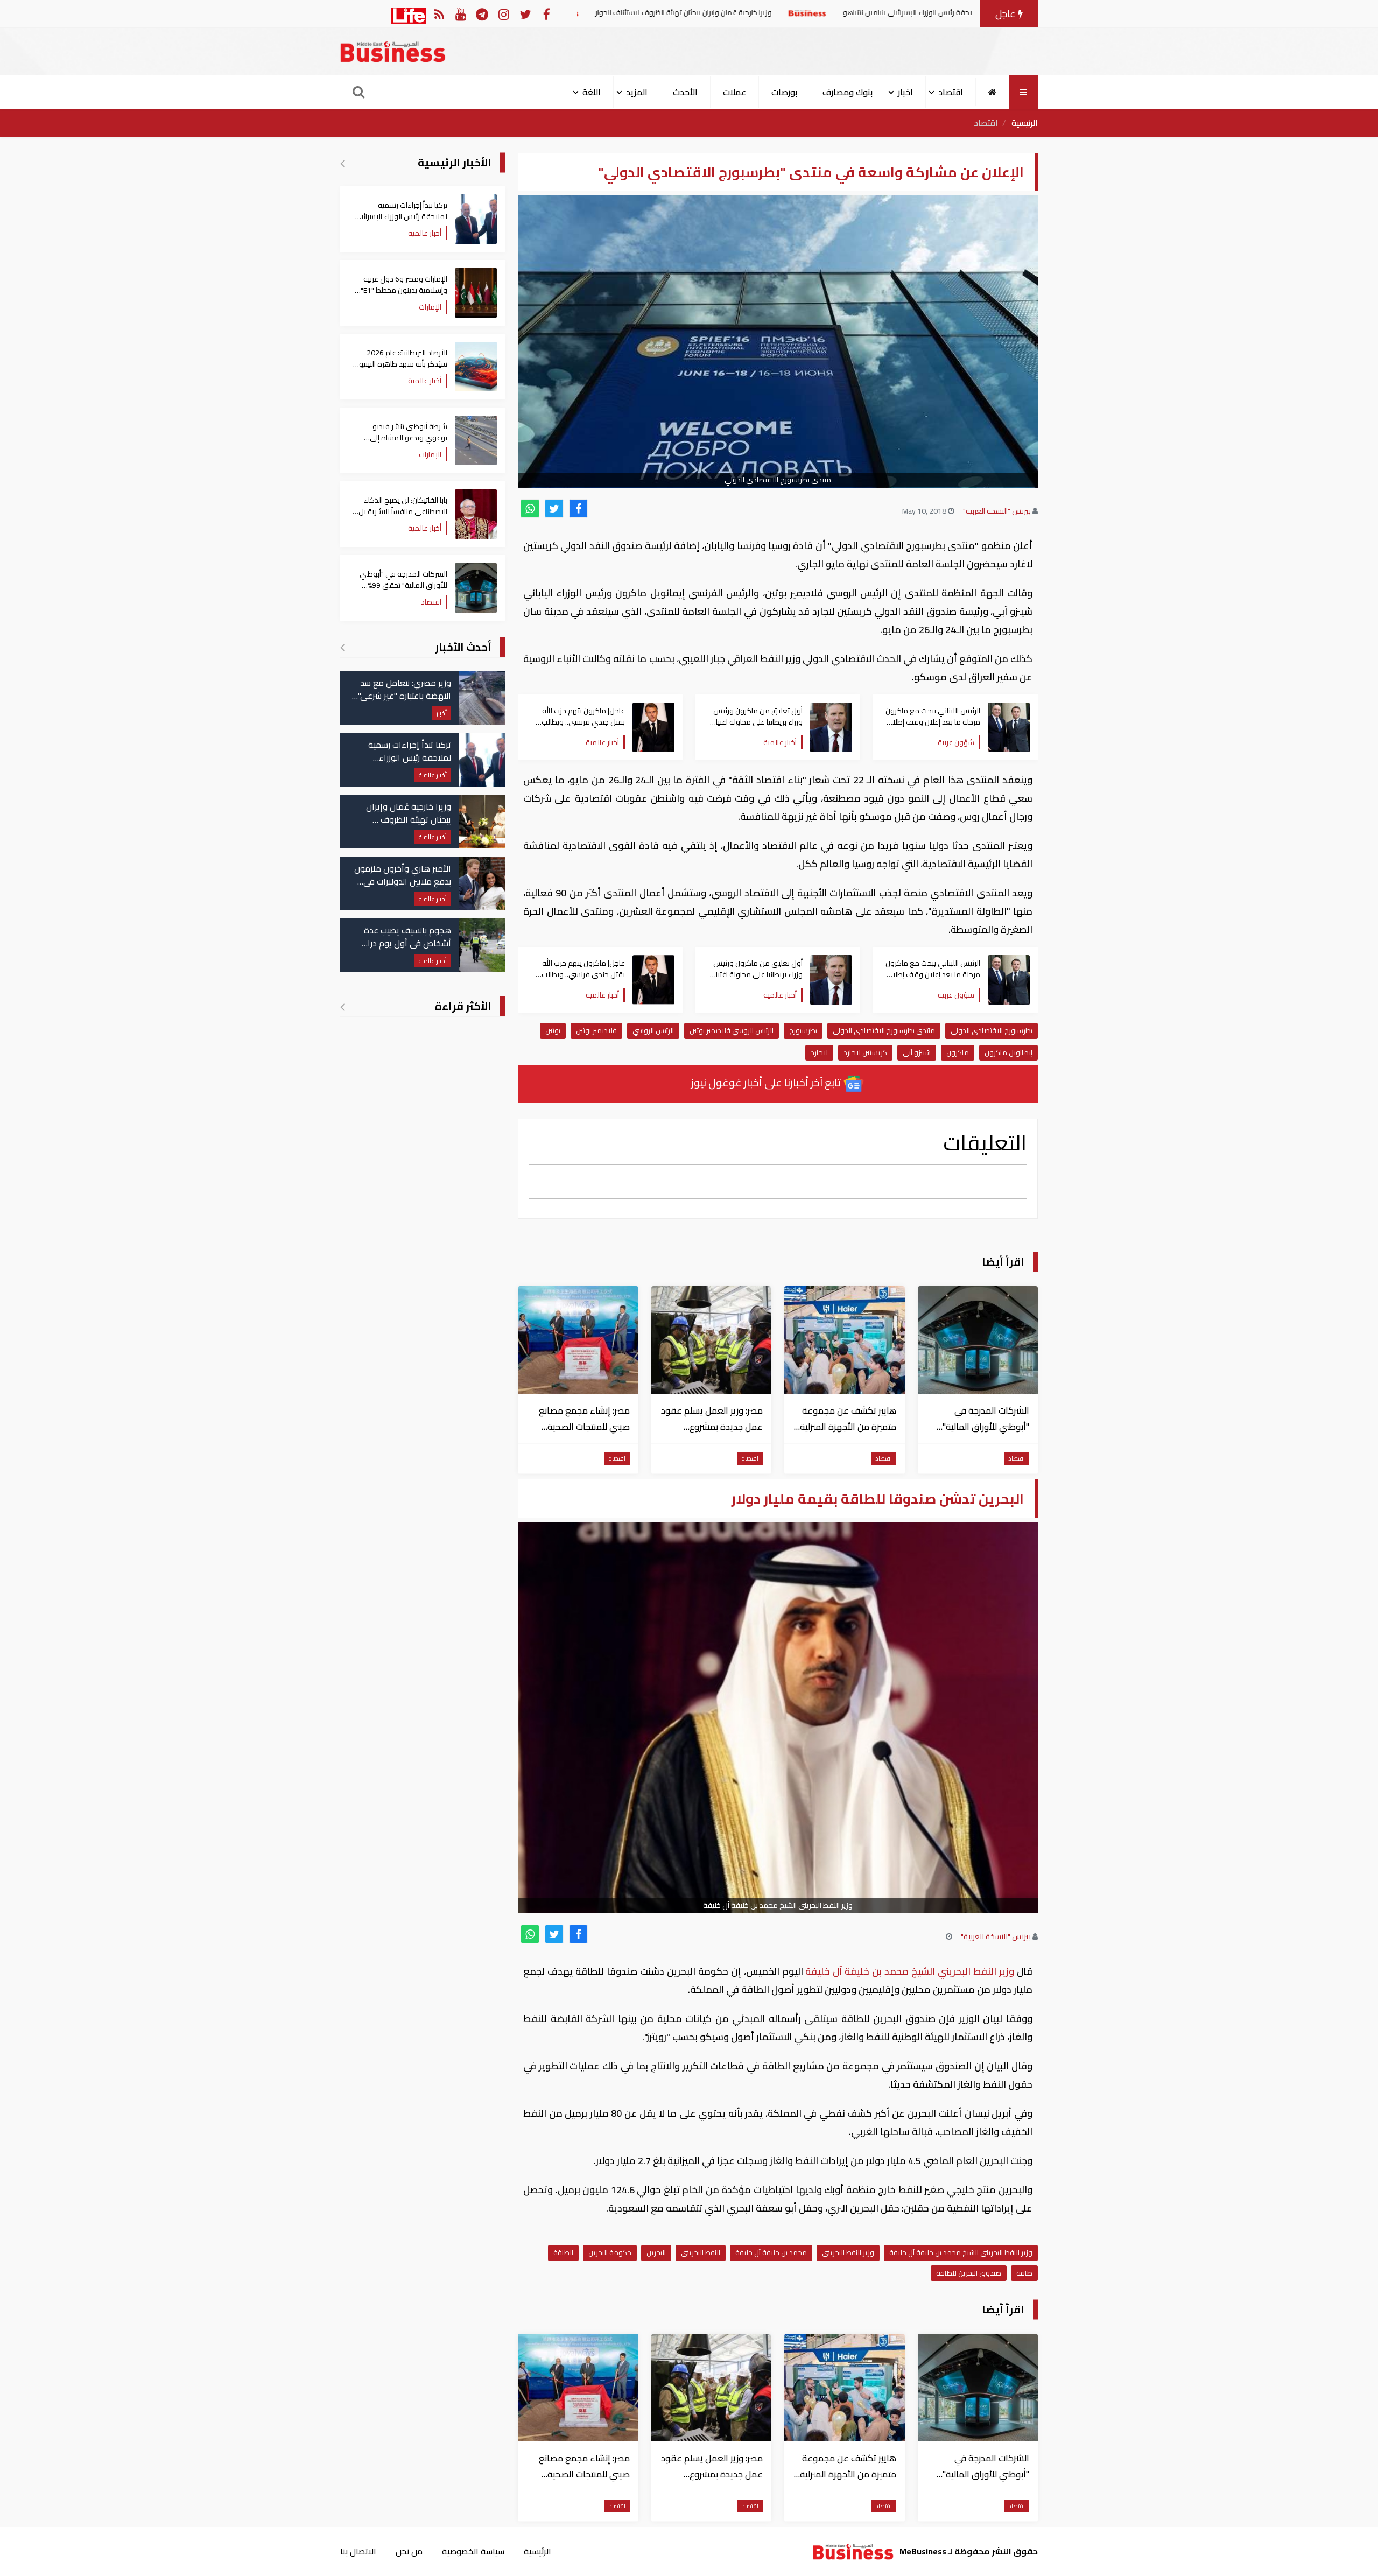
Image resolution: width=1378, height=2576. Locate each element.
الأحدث (685, 92)
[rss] (439, 14)
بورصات (784, 92)
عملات (734, 92)
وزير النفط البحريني (848, 2252)
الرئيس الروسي (653, 1030)
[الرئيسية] (992, 92)
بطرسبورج (803, 1030)
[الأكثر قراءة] (343, 1007)
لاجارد (819, 1052)
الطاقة (563, 2252)
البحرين (656, 2252)
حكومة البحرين (610, 2252)
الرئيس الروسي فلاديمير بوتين (732, 1030)
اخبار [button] (905, 92)
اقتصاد (986, 123)
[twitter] (554, 508)
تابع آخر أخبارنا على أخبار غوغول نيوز (767, 1082)
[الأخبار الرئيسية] (343, 163)
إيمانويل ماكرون (1008, 1052)
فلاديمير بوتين (596, 1030)
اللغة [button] (592, 92)
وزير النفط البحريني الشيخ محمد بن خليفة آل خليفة (910, 1971)
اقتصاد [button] (951, 92)
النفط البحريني (701, 2252)
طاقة (1024, 2273)
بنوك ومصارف (848, 92)
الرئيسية (1025, 123)
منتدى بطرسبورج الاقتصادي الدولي (884, 1030)
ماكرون (958, 1052)
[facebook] (578, 508)
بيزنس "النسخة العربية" (997, 511)
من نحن (409, 2551)
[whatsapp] (530, 508)
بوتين (553, 1030)
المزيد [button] (637, 92)
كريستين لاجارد (865, 1052)
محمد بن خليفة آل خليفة (771, 2252)
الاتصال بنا (358, 2551)
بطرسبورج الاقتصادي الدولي (992, 1030)
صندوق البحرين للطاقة (969, 2273)
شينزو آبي (917, 1052)
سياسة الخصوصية (473, 2551)
